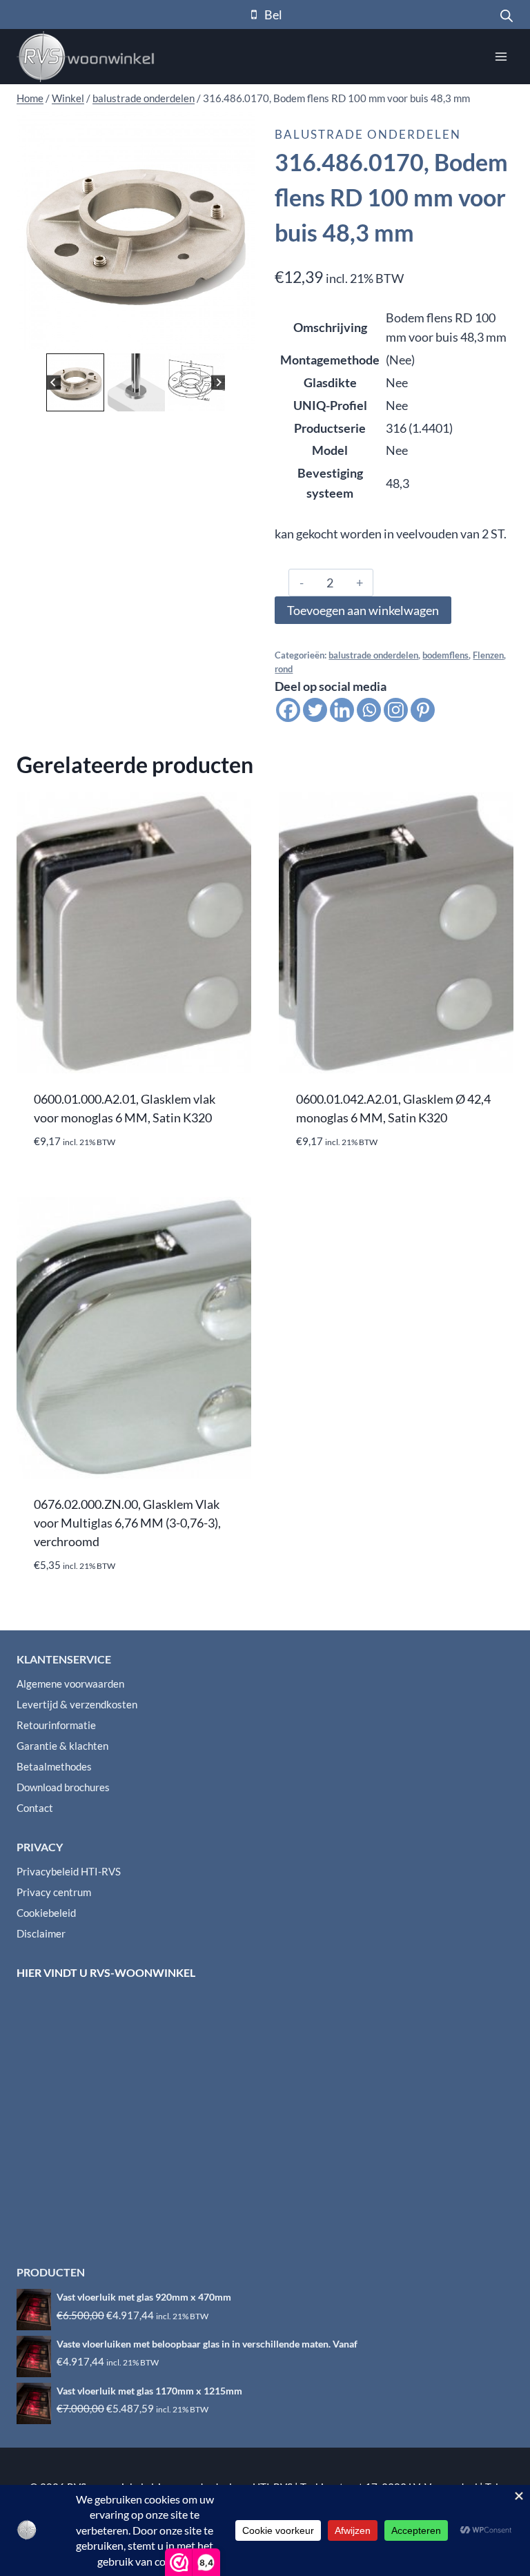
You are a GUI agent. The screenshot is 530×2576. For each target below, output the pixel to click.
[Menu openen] (501, 56)
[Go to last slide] (53, 383)
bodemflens (445, 655)
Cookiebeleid (46, 1913)
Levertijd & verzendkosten (77, 1704)
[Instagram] (396, 710)
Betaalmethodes (54, 1766)
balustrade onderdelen (368, 134)
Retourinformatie (56, 1725)
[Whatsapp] (369, 710)
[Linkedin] (342, 710)
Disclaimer (41, 1933)
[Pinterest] (423, 710)
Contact (35, 1808)
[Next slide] (218, 383)
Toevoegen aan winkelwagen (363, 610)
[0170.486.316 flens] (136, 231)
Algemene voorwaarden (70, 1684)
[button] (75, 382)
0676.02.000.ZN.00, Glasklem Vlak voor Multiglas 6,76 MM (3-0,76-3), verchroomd (127, 1523)
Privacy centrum (54, 1892)
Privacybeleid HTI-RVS (69, 1871)
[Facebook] (288, 710)
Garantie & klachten (62, 1746)
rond (284, 669)
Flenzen (488, 655)
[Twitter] (315, 710)
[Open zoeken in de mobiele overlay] (507, 14)
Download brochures (63, 1787)
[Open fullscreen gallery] (242, 336)
